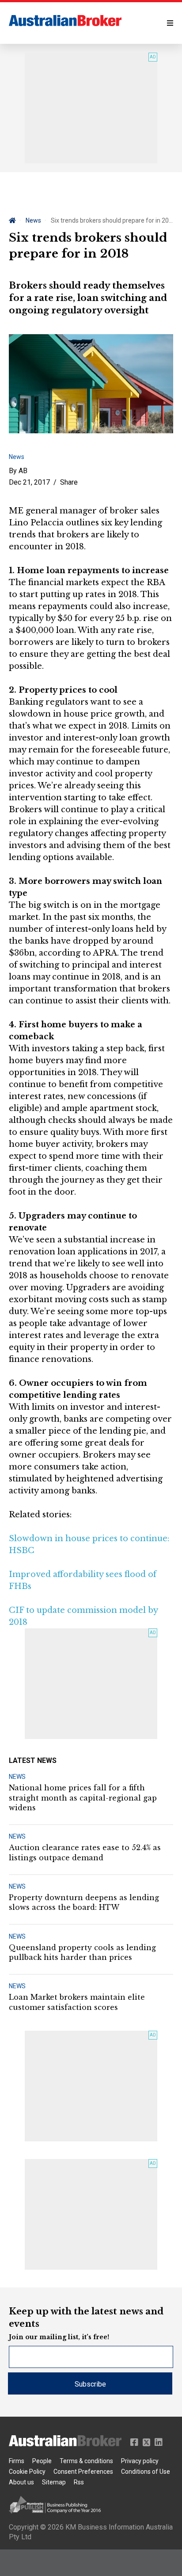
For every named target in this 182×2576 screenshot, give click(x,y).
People (42, 2461)
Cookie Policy (27, 2472)
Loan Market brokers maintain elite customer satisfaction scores (77, 2002)
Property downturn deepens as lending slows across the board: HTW (84, 1902)
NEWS (17, 1777)
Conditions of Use (146, 2472)
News (33, 220)
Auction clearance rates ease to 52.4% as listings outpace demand (85, 1852)
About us (21, 2482)
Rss (79, 2482)
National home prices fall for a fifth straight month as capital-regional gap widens (83, 1798)
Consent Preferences (83, 2472)
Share (69, 482)
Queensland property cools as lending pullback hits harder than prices (82, 1952)
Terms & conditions (86, 2461)
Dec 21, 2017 (29, 482)
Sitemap (54, 2482)
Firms (17, 2461)
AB (23, 471)
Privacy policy (140, 2461)
